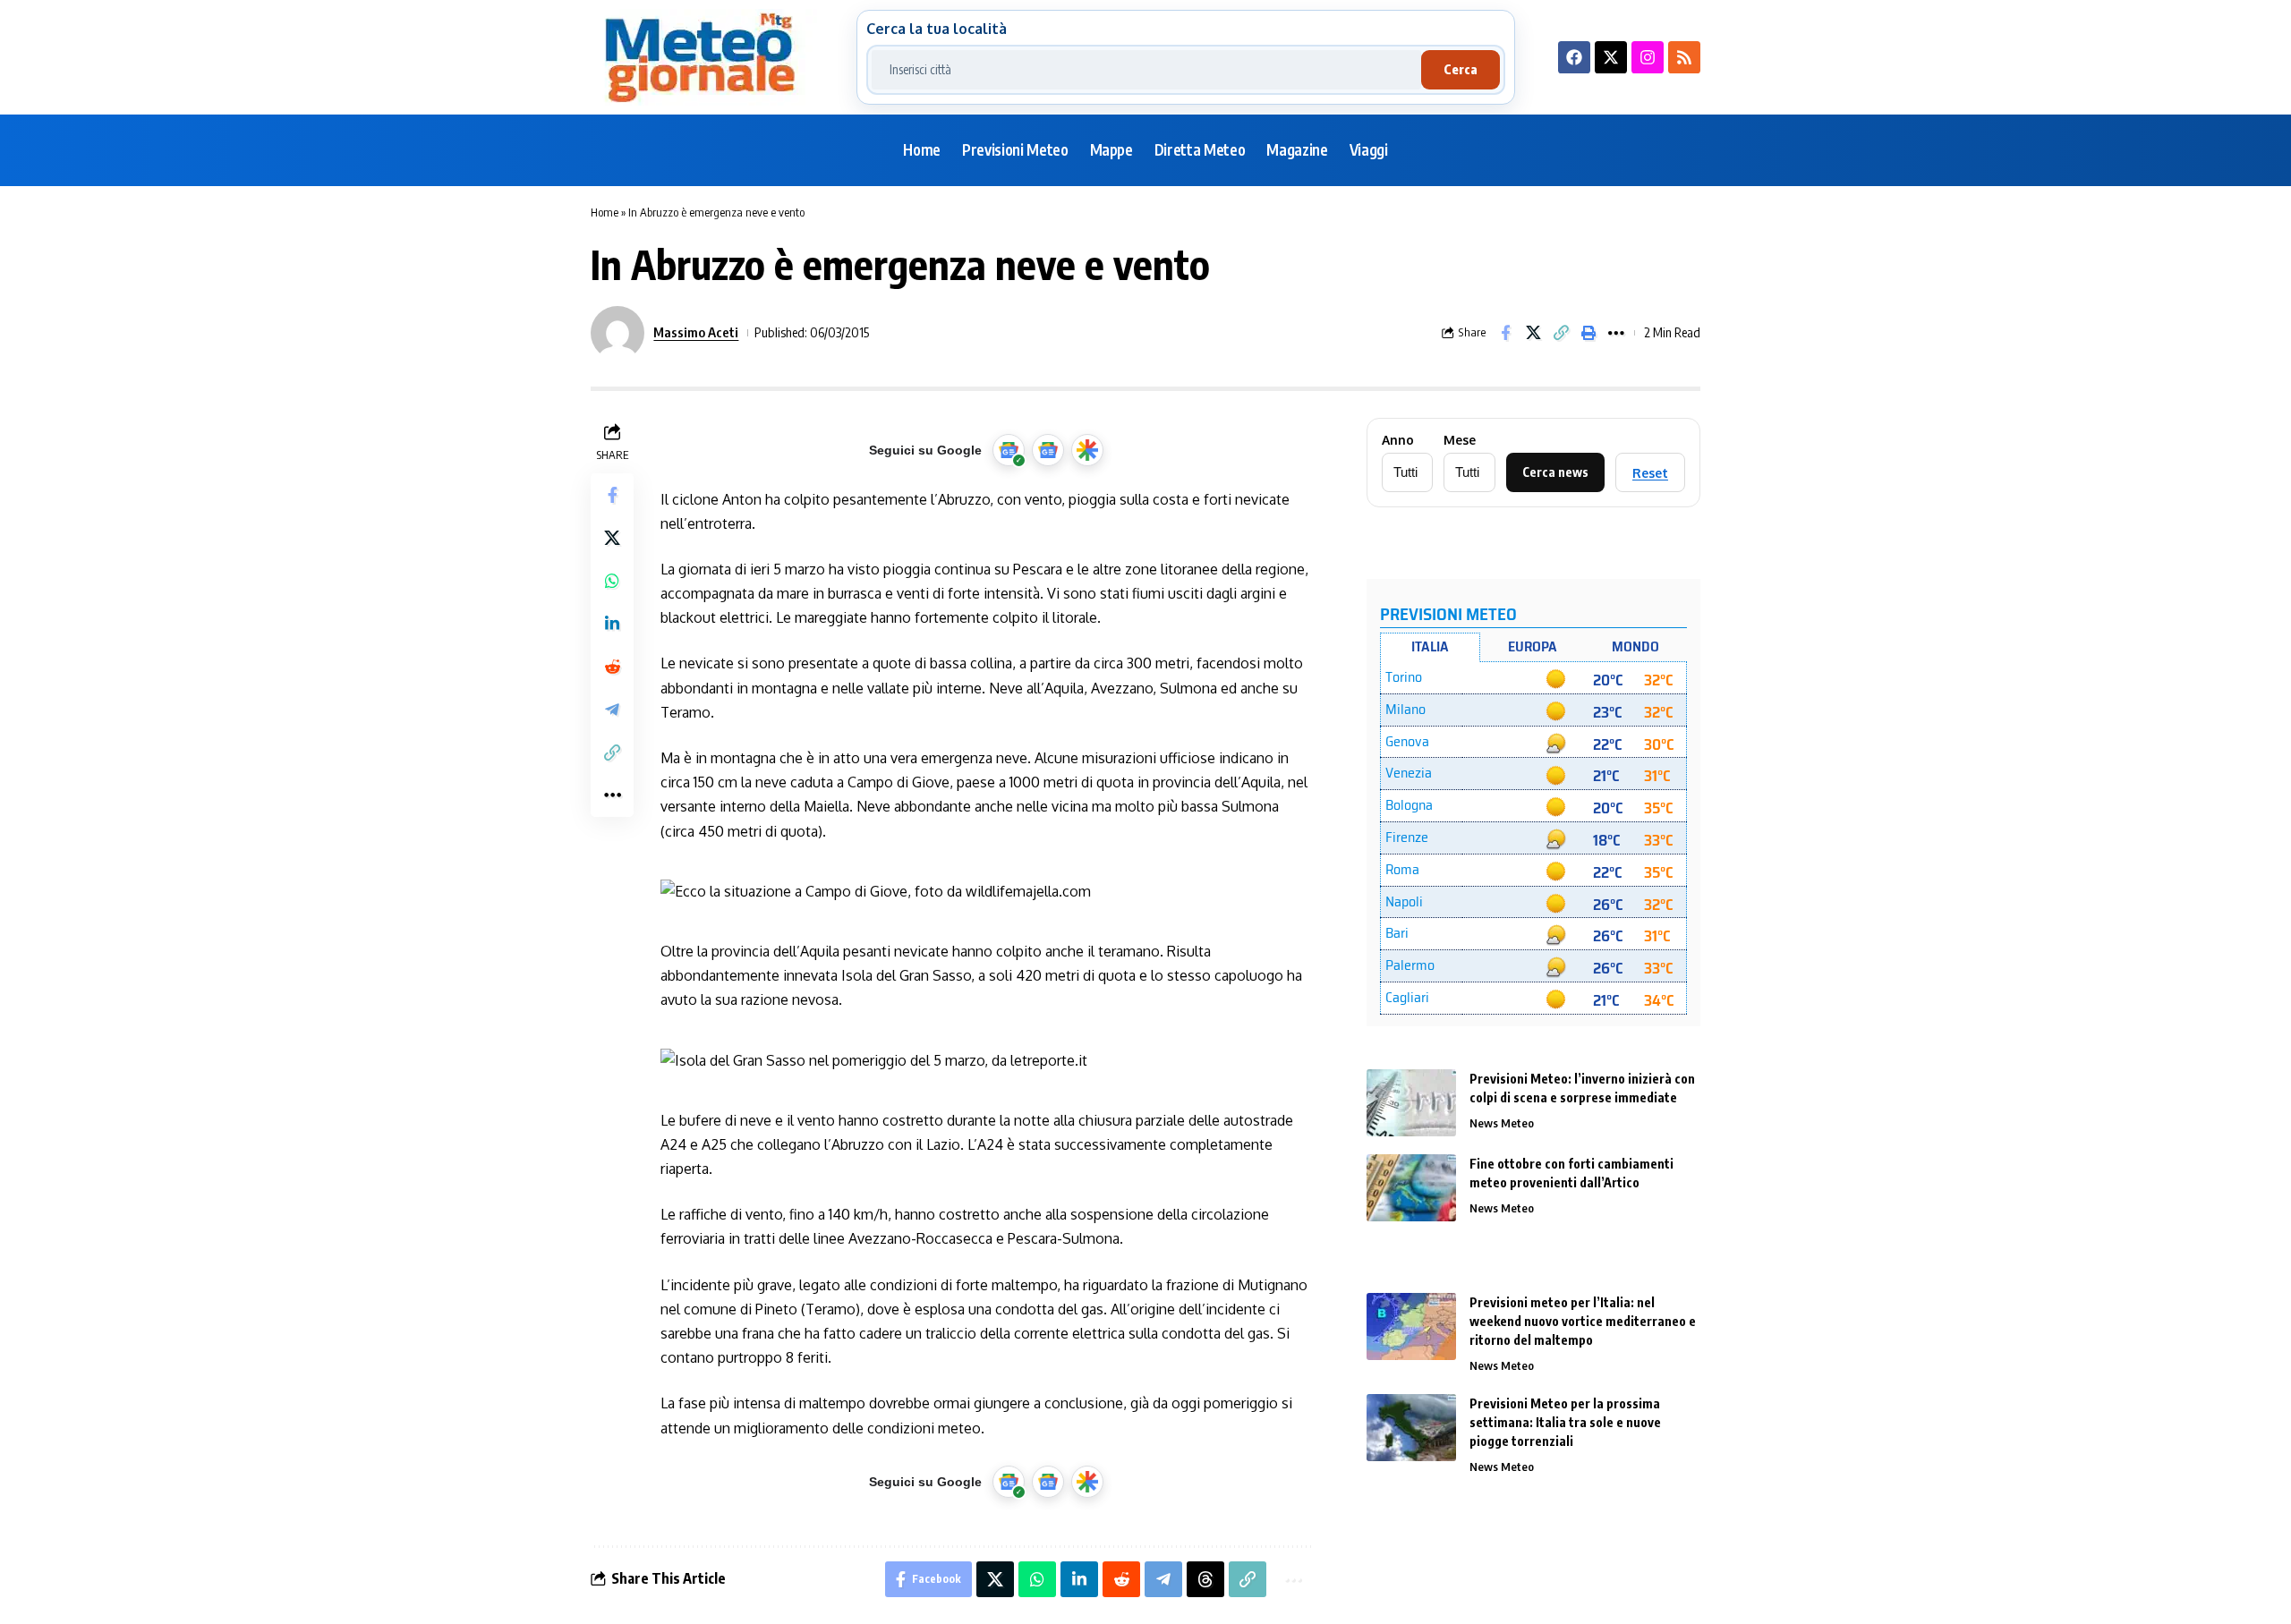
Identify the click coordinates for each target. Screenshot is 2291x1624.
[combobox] (1146, 70)
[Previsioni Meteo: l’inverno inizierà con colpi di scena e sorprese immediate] (1411, 1103)
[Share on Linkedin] (612, 624)
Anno (1398, 440)
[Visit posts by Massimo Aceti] (617, 333)
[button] (1561, 333)
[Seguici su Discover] (1087, 450)
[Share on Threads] (1205, 1579)
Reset (1650, 473)
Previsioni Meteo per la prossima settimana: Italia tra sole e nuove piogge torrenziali (1565, 1422)
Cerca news (1555, 472)
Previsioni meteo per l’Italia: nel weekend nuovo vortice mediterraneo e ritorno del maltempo (1583, 1321)
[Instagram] (1648, 57)
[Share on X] (1533, 333)
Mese (1460, 440)
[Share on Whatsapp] (612, 581)
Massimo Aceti (696, 332)
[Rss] (1684, 57)
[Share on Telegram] (612, 710)
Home (605, 212)
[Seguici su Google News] (1048, 450)
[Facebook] (1574, 57)
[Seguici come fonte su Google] (1009, 450)
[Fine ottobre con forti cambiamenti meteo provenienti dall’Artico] (1411, 1188)
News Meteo (1502, 1123)
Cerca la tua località (937, 29)
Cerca (1461, 69)
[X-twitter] (1611, 57)
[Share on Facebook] (1505, 333)
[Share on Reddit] (612, 667)
